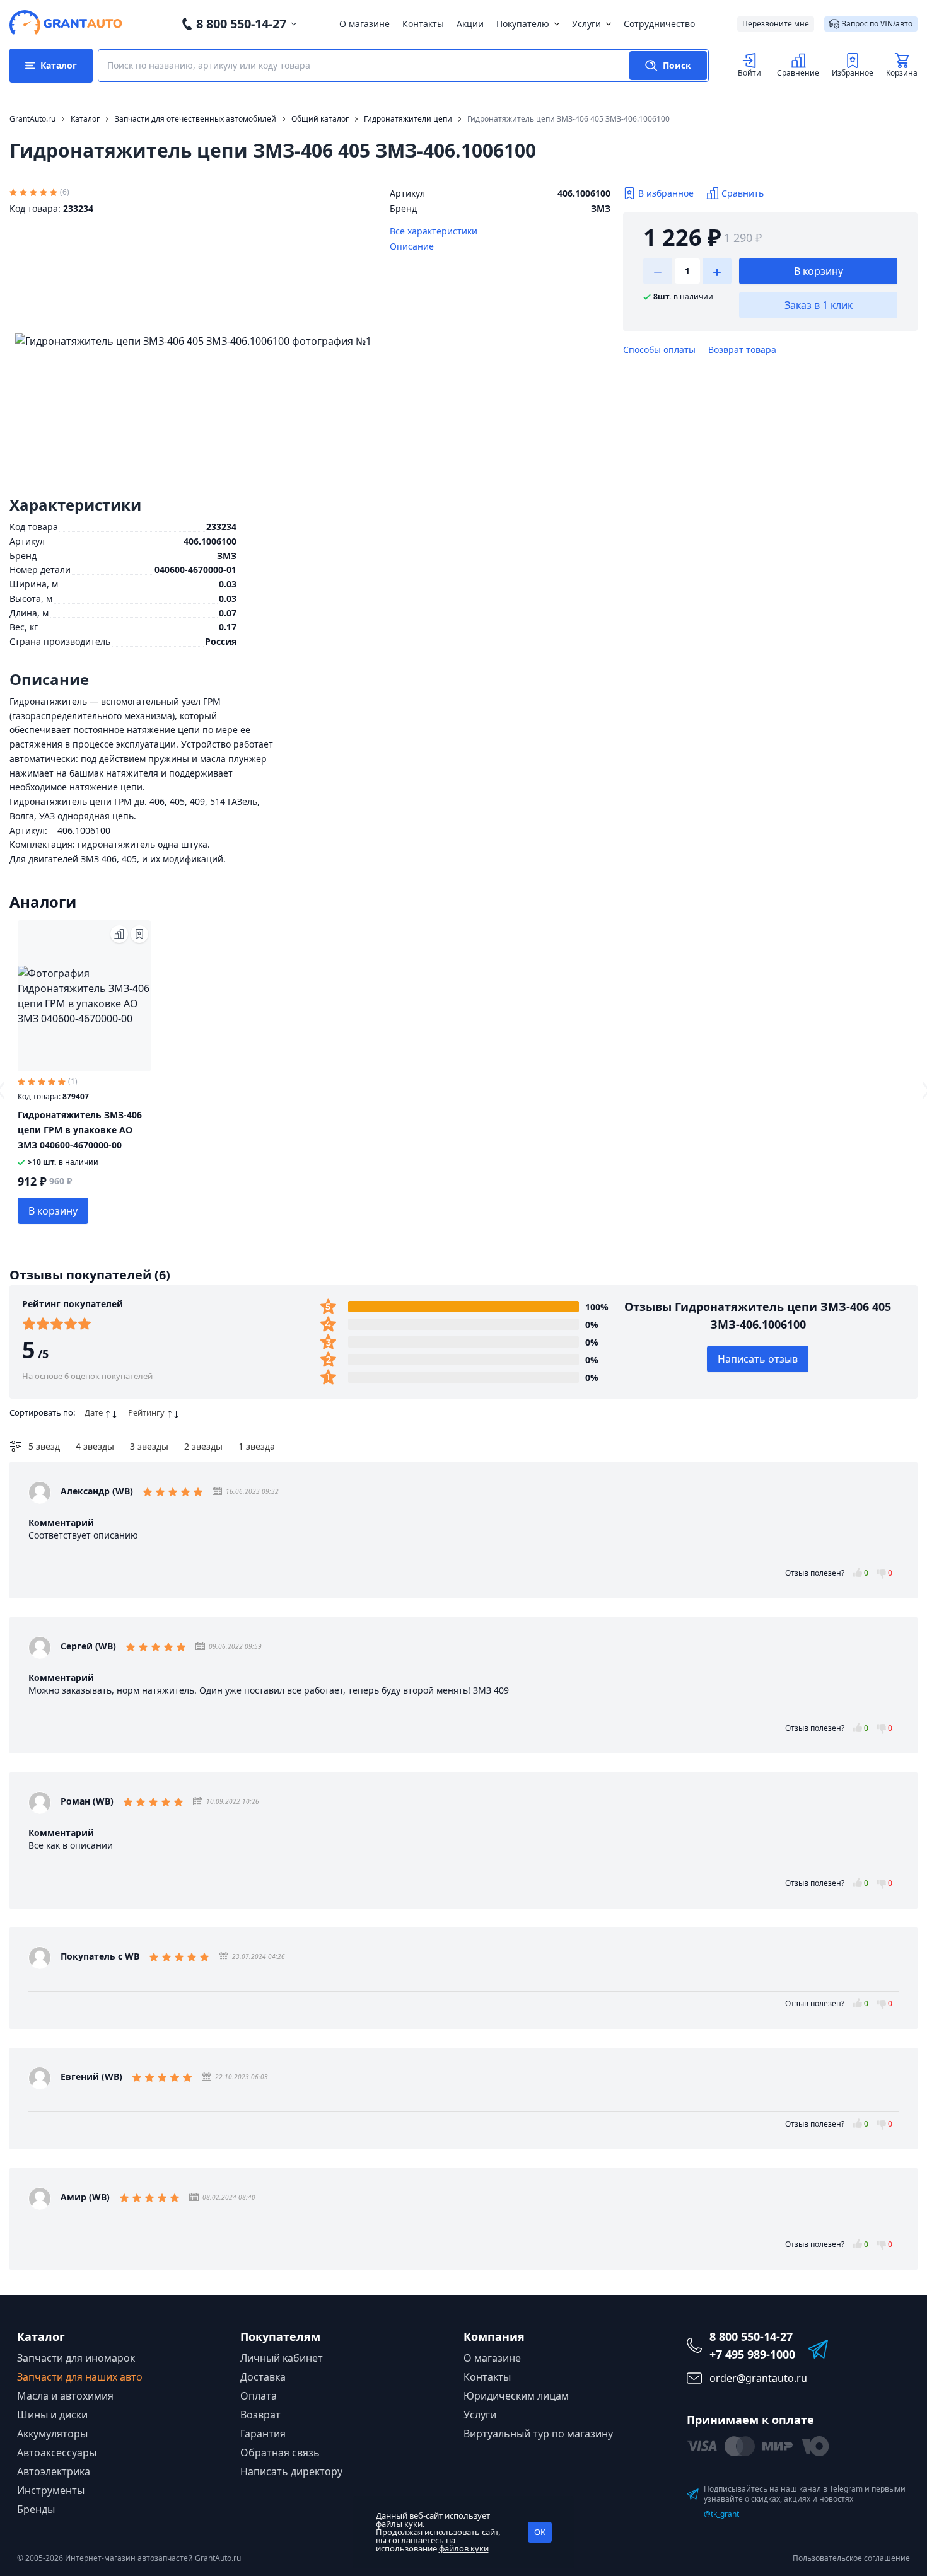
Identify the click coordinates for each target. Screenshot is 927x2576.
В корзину (819, 271)
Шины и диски (52, 2415)
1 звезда (257, 1446)
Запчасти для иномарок (76, 2358)
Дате (94, 1412)
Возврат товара (742, 349)
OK (540, 2532)
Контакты (423, 24)
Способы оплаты (659, 349)
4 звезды (95, 1446)
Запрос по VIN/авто (877, 24)
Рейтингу (146, 1412)
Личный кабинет (282, 2358)
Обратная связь (280, 2452)
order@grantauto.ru (758, 2378)
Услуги (586, 24)
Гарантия (263, 2434)
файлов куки (464, 2548)
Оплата (259, 2396)
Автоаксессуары (57, 2452)
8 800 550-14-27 (241, 24)
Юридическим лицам (516, 2396)
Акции (470, 24)
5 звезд (44, 1446)
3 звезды (149, 1446)
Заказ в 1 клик (819, 305)
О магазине (364, 24)
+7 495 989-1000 (752, 2354)
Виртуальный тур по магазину (538, 2434)
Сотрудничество (659, 24)
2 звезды (203, 1446)
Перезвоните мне (776, 24)
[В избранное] (139, 934)
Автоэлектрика (54, 2471)
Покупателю (523, 24)
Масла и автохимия (65, 2396)
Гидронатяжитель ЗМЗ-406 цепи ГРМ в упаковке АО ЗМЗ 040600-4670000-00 (80, 1130)
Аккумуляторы (52, 2434)
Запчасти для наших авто (80, 2377)
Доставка (263, 2377)
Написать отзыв (758, 1359)
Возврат (260, 2415)
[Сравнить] (119, 934)
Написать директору (291, 2471)
